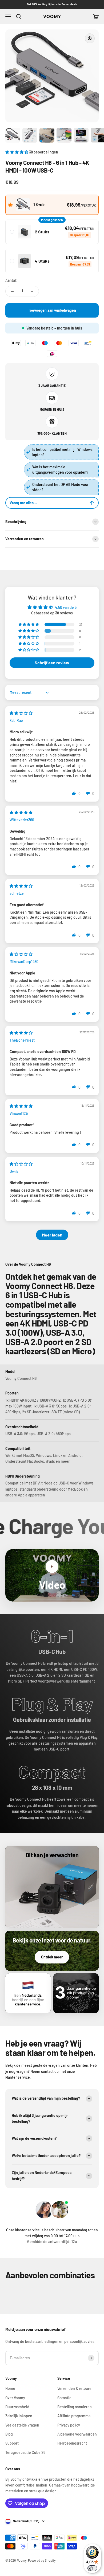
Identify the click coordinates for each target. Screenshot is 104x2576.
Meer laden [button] (52, 1235)
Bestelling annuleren (75, 2407)
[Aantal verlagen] (12, 291)
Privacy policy (69, 2425)
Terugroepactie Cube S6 (25, 2452)
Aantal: (11, 280)
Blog (9, 2434)
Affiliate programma (74, 2416)
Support (12, 2443)
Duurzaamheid (17, 2407)
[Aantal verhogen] (32, 291)
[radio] (52, 205)
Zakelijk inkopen (19, 2416)
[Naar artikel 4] (64, 136)
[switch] (92, 2568)
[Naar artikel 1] (13, 136)
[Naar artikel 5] (81, 136)
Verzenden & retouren (75, 2388)
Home (10, 2388)
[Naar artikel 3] (47, 136)
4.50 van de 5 (66, 607)
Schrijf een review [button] (52, 663)
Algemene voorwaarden (77, 2434)
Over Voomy (15, 2398)
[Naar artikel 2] (30, 136)
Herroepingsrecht (72, 2443)
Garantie (64, 2398)
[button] (17, 152)
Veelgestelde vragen (22, 2425)
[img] (21, 713)
